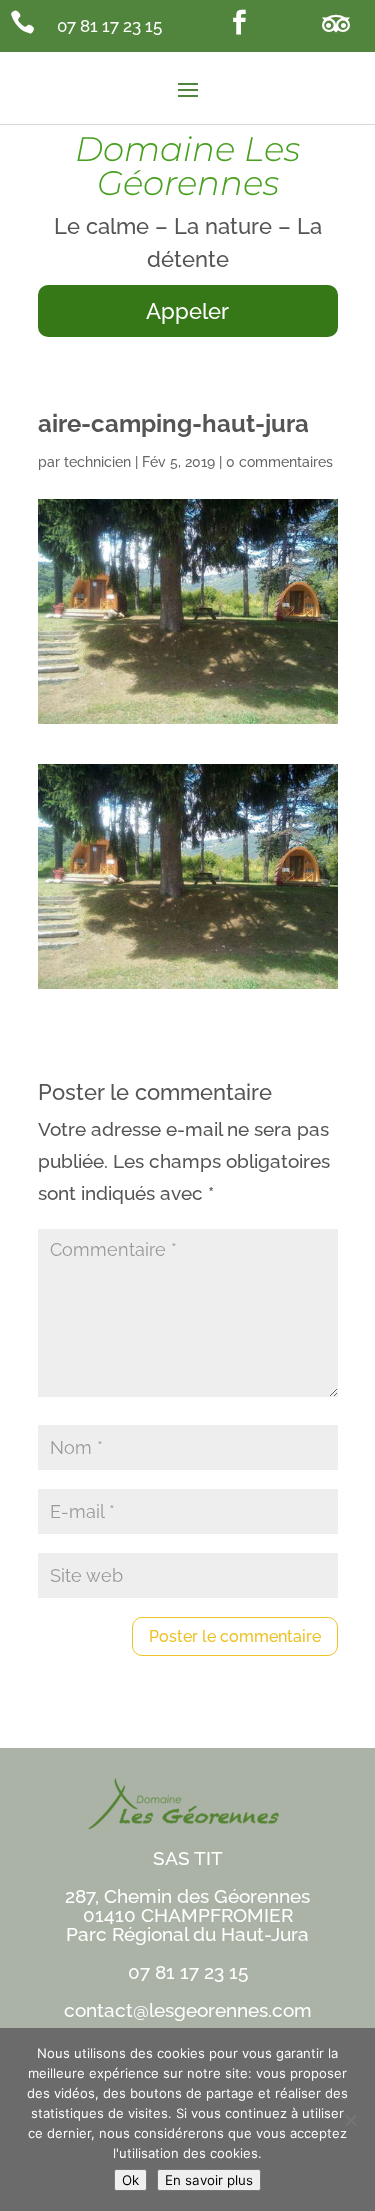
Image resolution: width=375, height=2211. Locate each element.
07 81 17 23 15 (109, 26)
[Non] (350, 2120)
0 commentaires (279, 462)
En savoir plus (209, 2180)
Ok (130, 2180)
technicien (97, 462)
